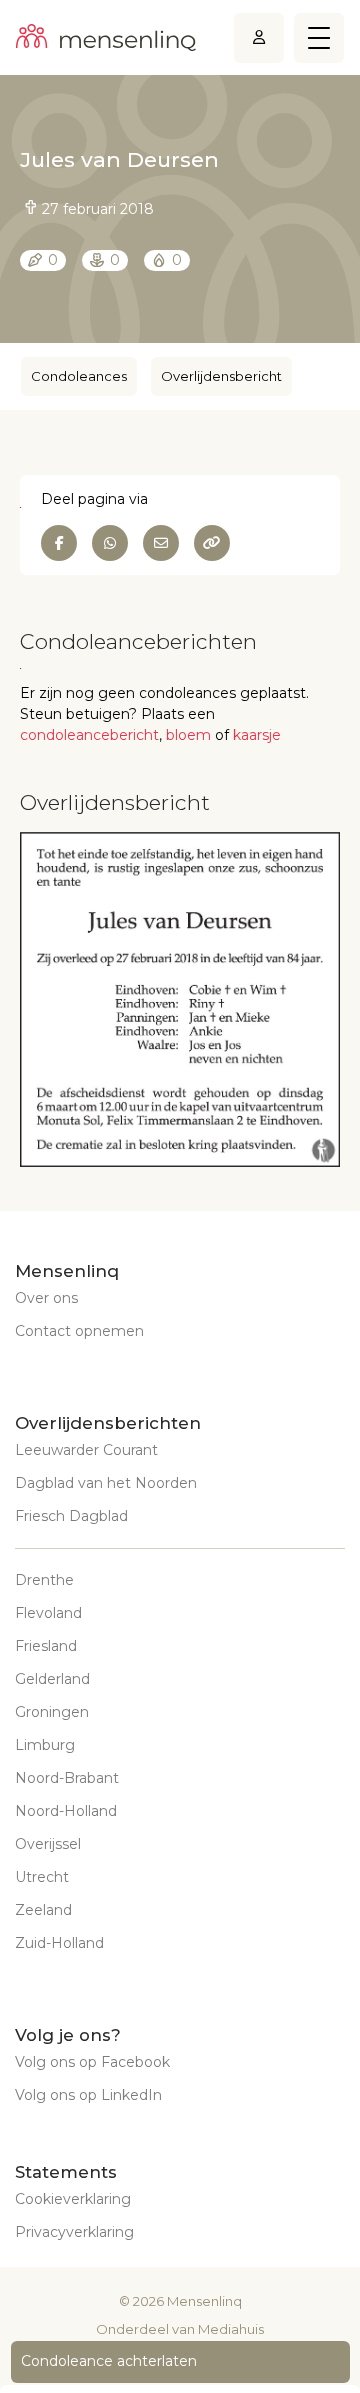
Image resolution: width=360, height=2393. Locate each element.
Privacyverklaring (74, 2232)
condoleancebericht (89, 735)
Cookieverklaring (73, 2199)
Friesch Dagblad (71, 1516)
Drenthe (44, 1580)
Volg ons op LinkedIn (88, 2095)
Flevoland (48, 1613)
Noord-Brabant (67, 1778)
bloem (188, 735)
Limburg (45, 1745)
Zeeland (43, 1910)
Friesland (46, 1646)
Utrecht (42, 1877)
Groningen (52, 1712)
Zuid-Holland (59, 1943)
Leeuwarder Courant (86, 1450)
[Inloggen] (259, 37)
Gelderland (52, 1679)
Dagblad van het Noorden (106, 1483)
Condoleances (79, 376)
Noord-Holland (66, 1811)
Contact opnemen (79, 1331)
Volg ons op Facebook (92, 2062)
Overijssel (48, 1844)
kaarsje (257, 735)
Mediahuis (231, 2329)
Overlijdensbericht (221, 376)
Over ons (46, 1298)
